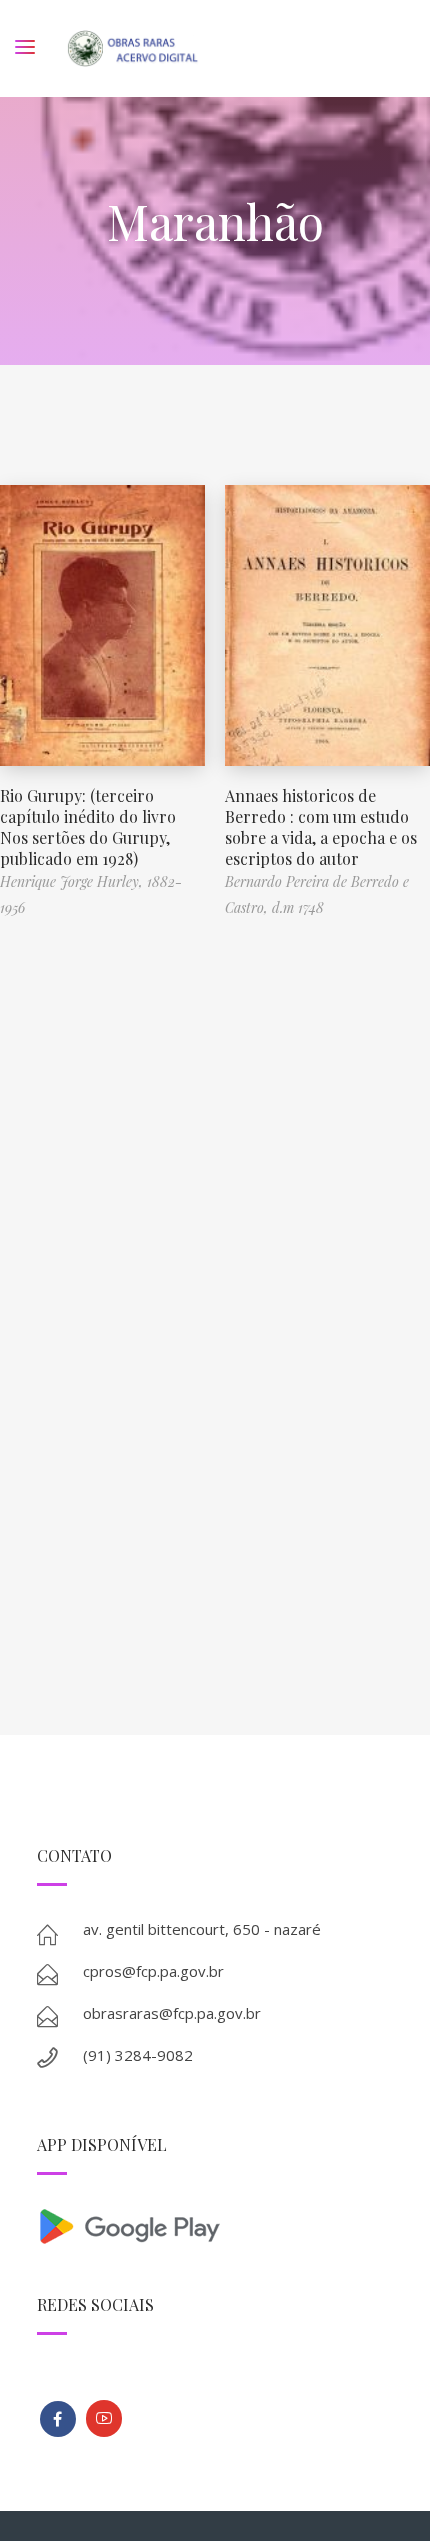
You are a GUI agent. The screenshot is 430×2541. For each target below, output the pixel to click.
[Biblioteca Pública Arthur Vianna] (58, 2419)
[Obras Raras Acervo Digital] (132, 48)
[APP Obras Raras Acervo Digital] (215, 2224)
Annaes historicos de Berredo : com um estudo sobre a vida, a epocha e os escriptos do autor (321, 826)
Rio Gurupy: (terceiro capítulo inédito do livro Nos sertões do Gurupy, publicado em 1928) (88, 826)
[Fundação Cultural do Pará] (104, 2418)
